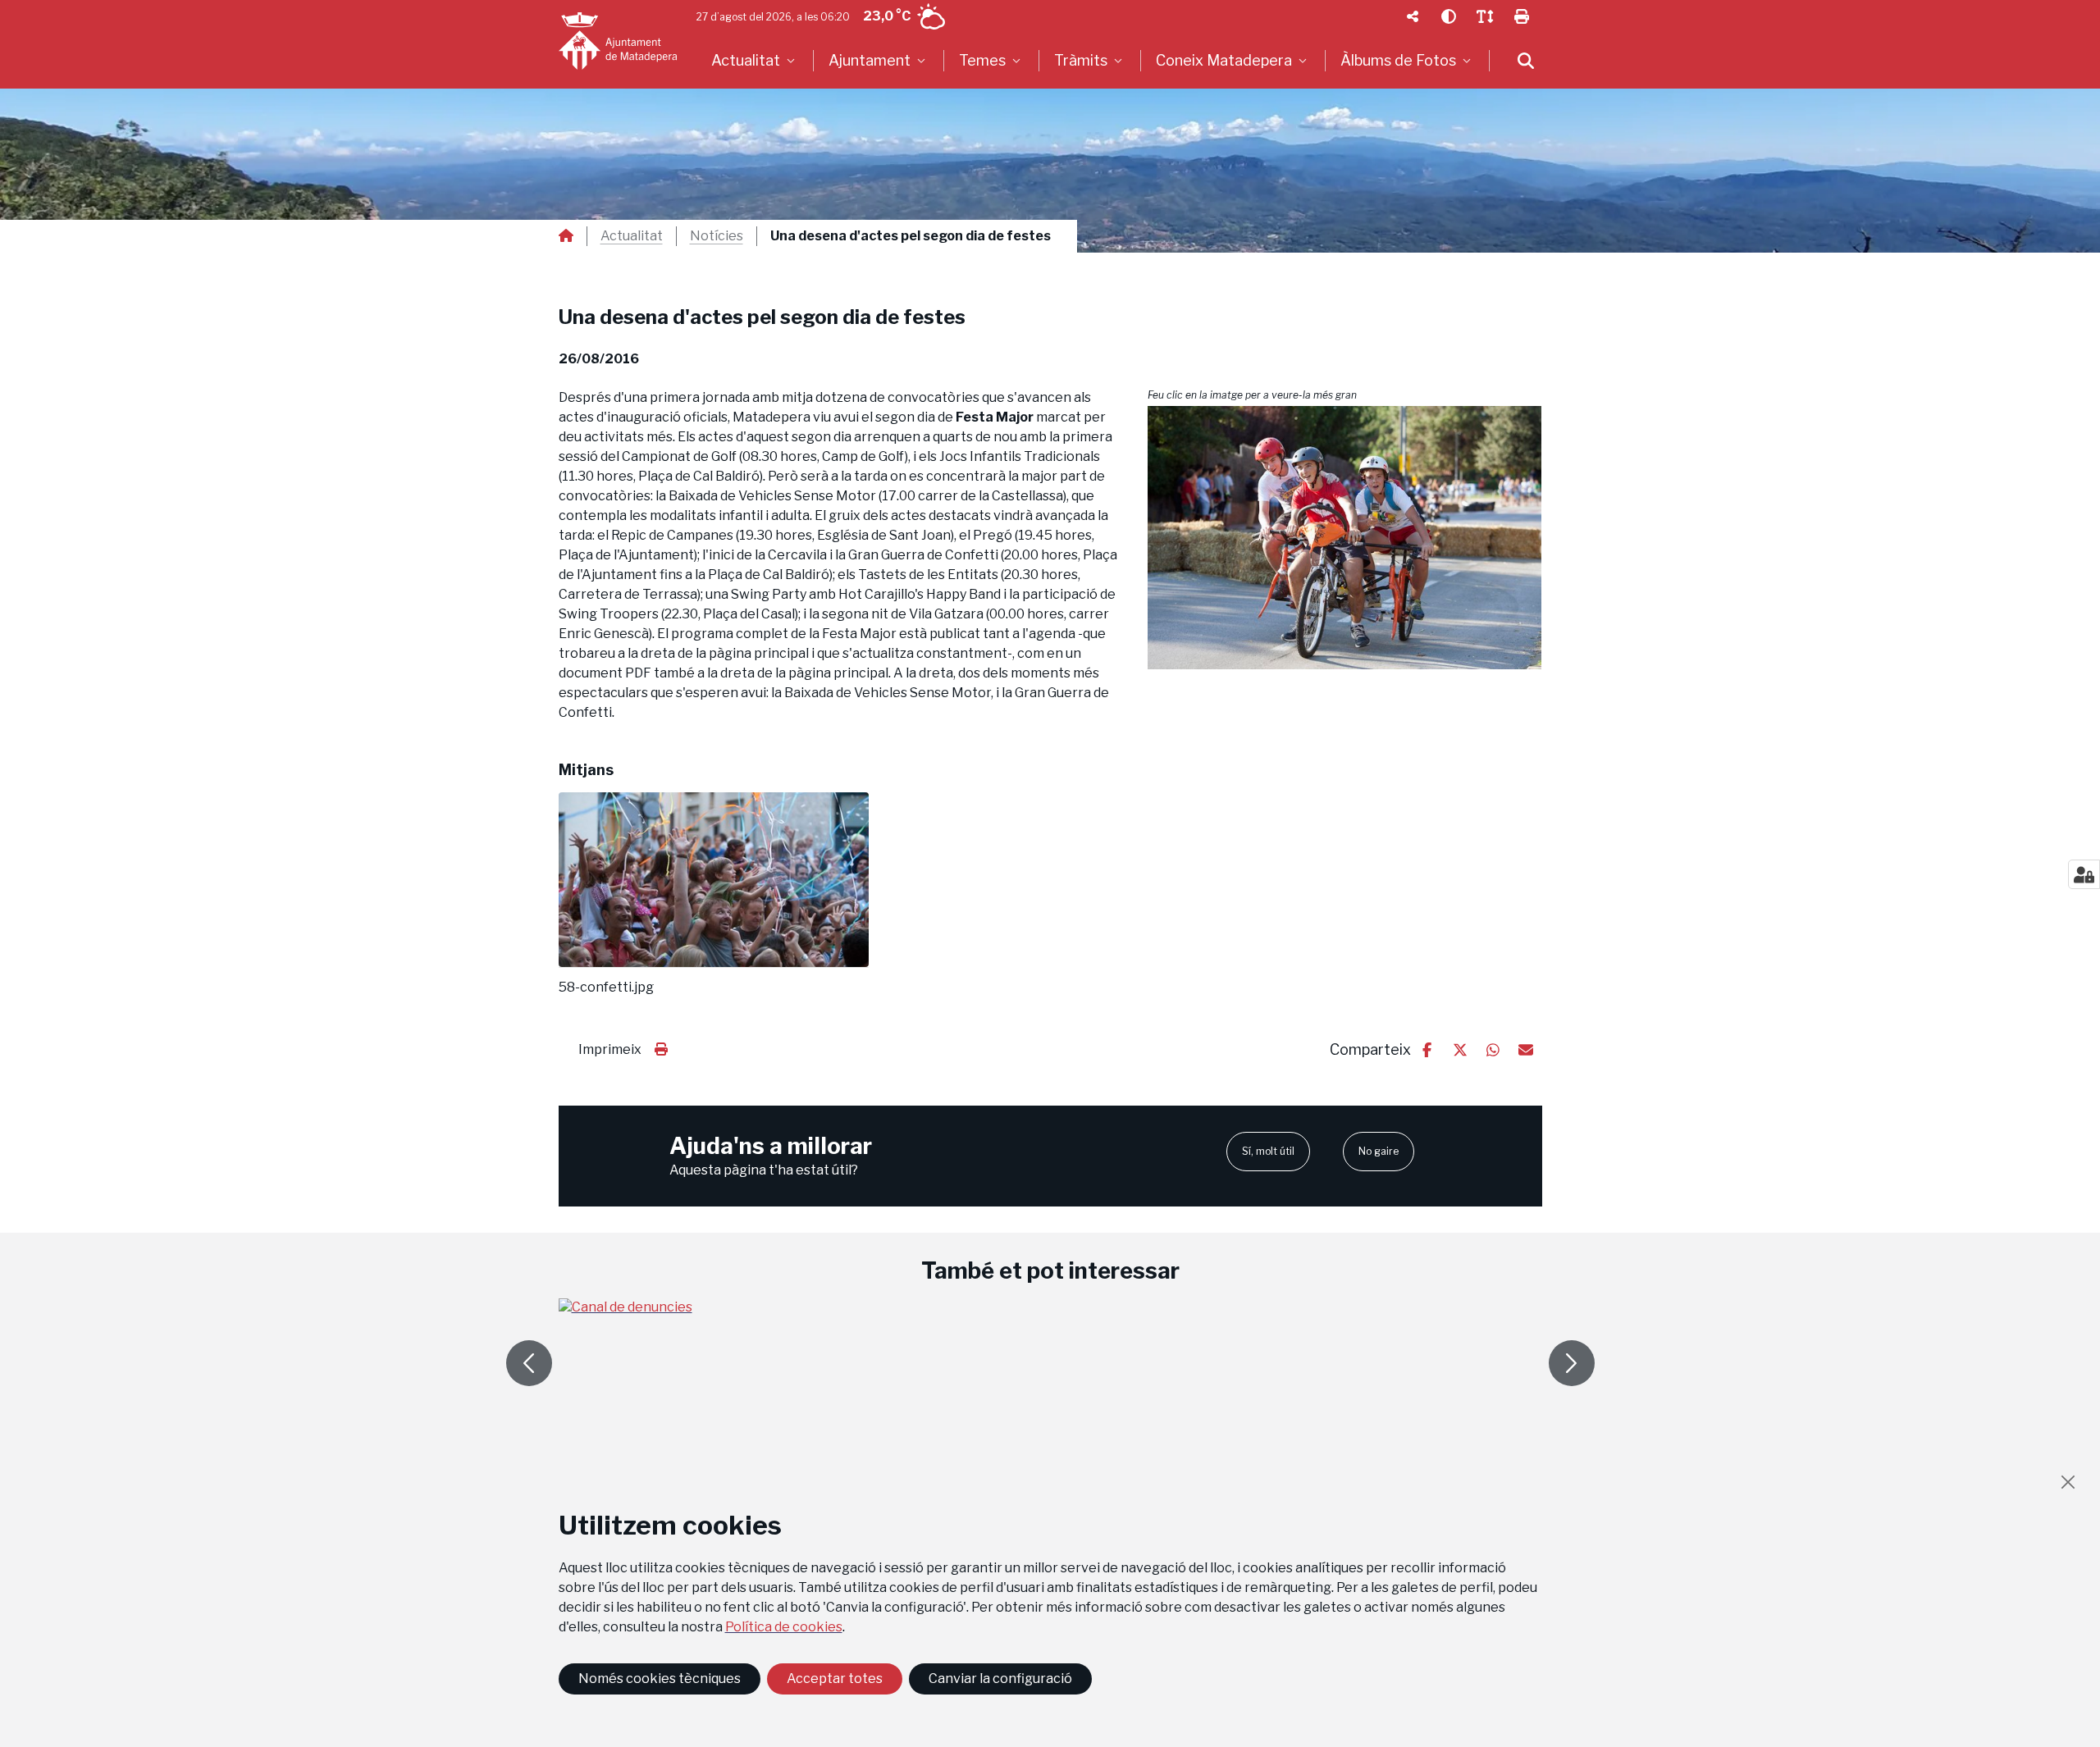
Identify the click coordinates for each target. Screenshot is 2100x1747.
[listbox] (755, 61)
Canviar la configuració (1000, 1679)
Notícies (717, 236)
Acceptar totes (835, 1679)
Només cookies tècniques (660, 1679)
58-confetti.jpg (606, 988)
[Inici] (618, 41)
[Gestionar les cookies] (2084, 874)
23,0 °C (887, 16)
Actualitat (632, 236)
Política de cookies (784, 1627)
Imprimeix (610, 1049)
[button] (1345, 538)
